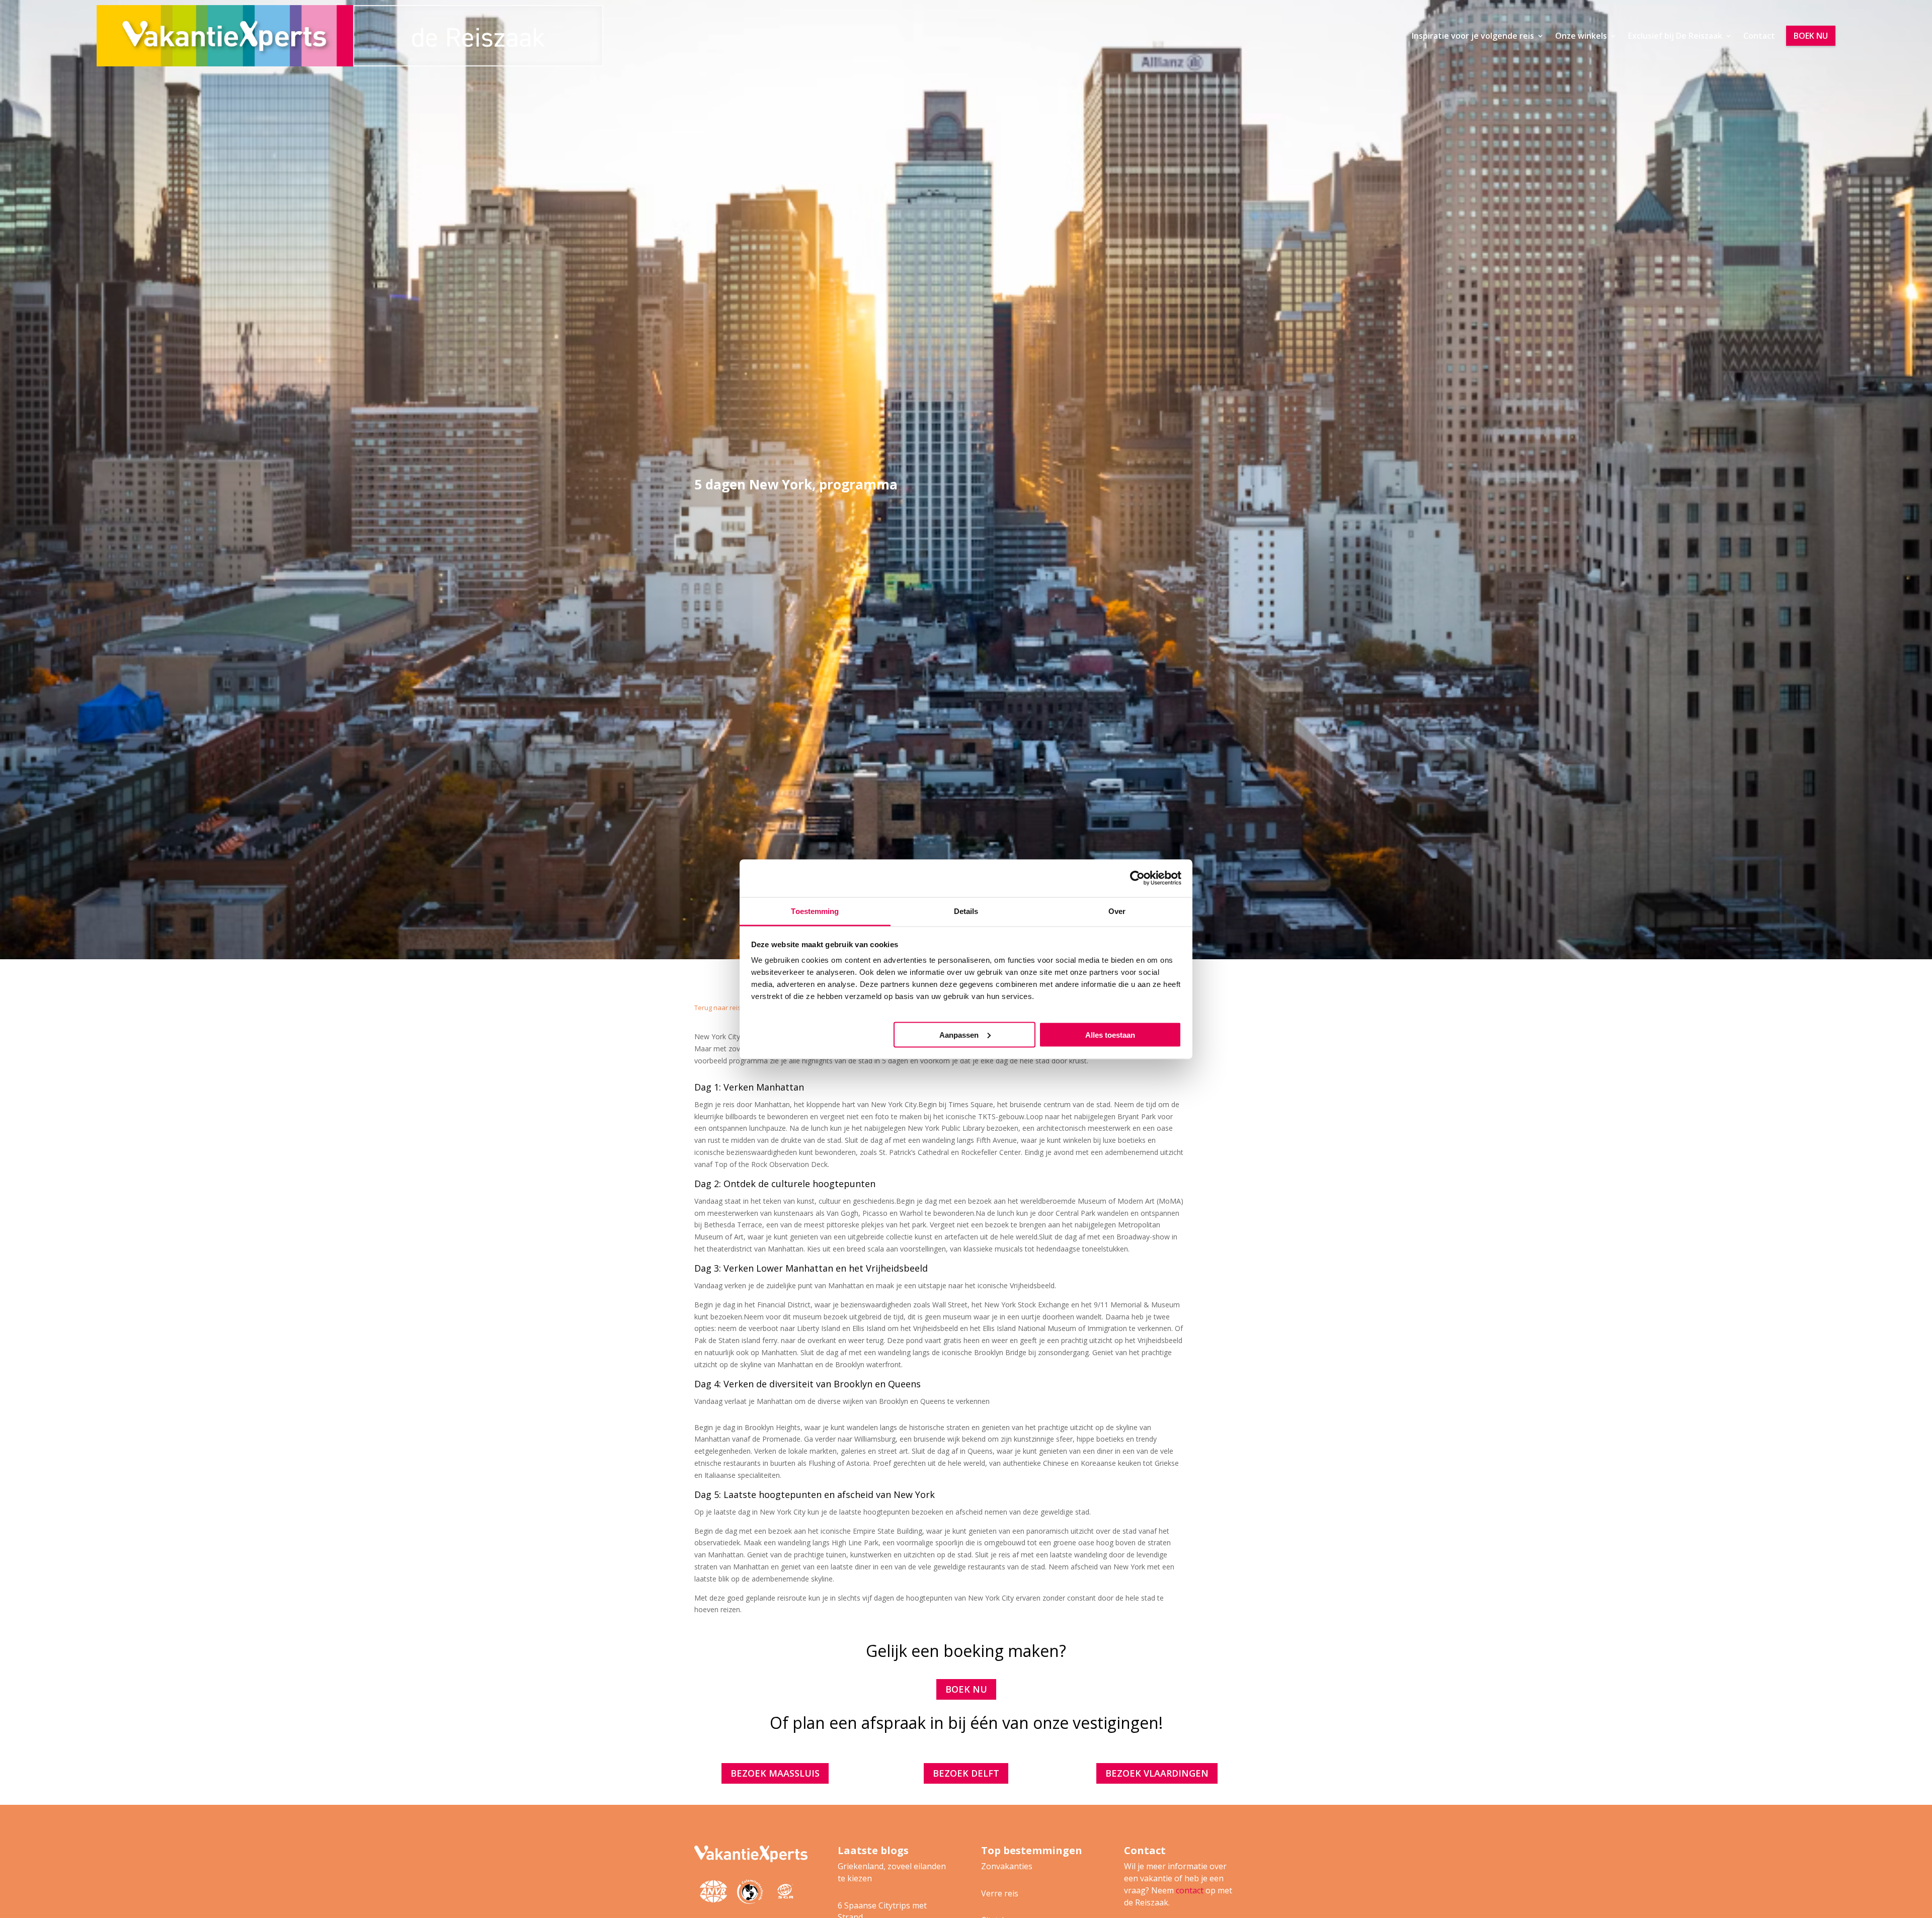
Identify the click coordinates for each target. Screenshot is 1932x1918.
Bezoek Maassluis (775, 1773)
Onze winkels (1581, 36)
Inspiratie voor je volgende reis (1473, 36)
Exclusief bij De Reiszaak (1675, 36)
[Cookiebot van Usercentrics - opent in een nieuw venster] (1137, 878)
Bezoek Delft (966, 1773)
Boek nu (1811, 36)
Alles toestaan (1110, 1034)
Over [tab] (1117, 911)
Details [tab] (966, 911)
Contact (1759, 36)
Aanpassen (959, 1034)
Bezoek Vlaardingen (1157, 1773)
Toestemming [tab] (815, 911)
